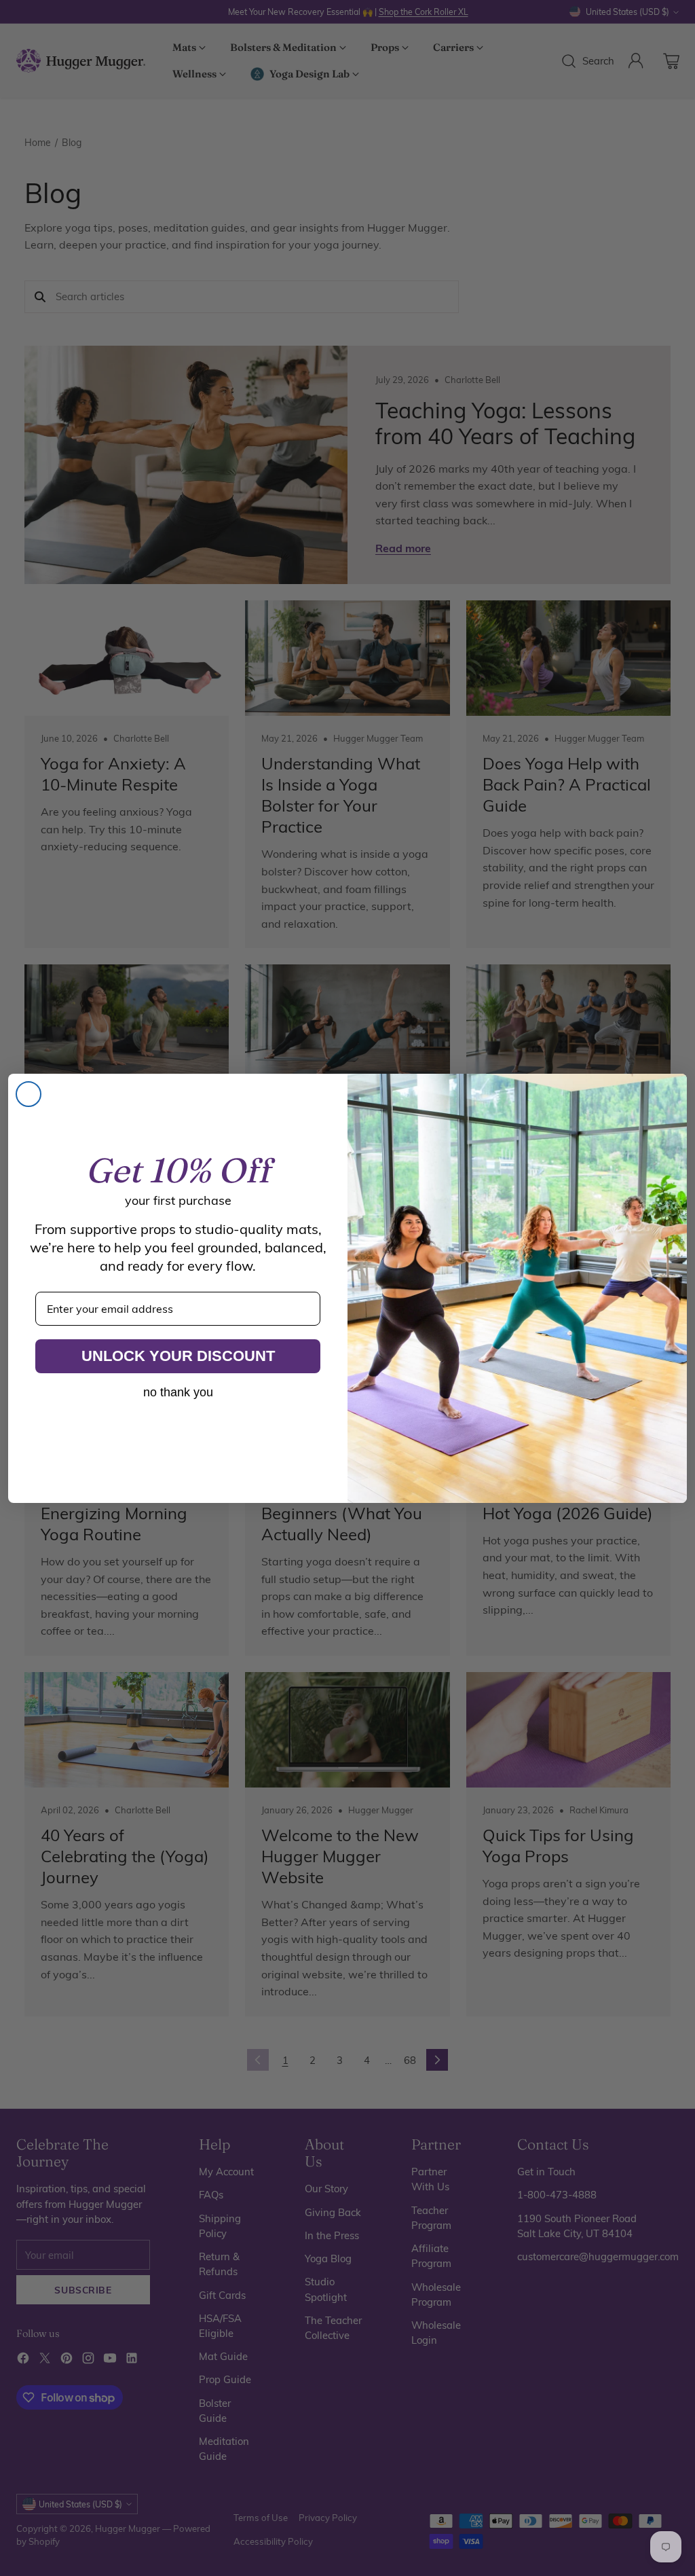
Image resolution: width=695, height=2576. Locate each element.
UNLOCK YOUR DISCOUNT (178, 1356)
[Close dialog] (29, 1094)
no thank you (178, 1392)
